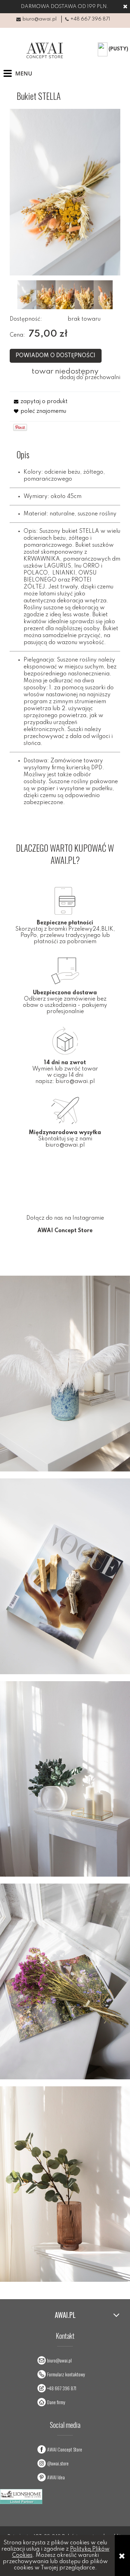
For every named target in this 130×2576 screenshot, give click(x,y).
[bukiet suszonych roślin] (27, 295)
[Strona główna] (44, 50)
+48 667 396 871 (90, 19)
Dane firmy (56, 2402)
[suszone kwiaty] (103, 295)
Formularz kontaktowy (66, 2374)
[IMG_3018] (65, 295)
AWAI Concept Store (65, 2449)
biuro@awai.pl (40, 19)
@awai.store (58, 2463)
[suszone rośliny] (84, 295)
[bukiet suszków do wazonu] (46, 295)
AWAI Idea (56, 2477)
